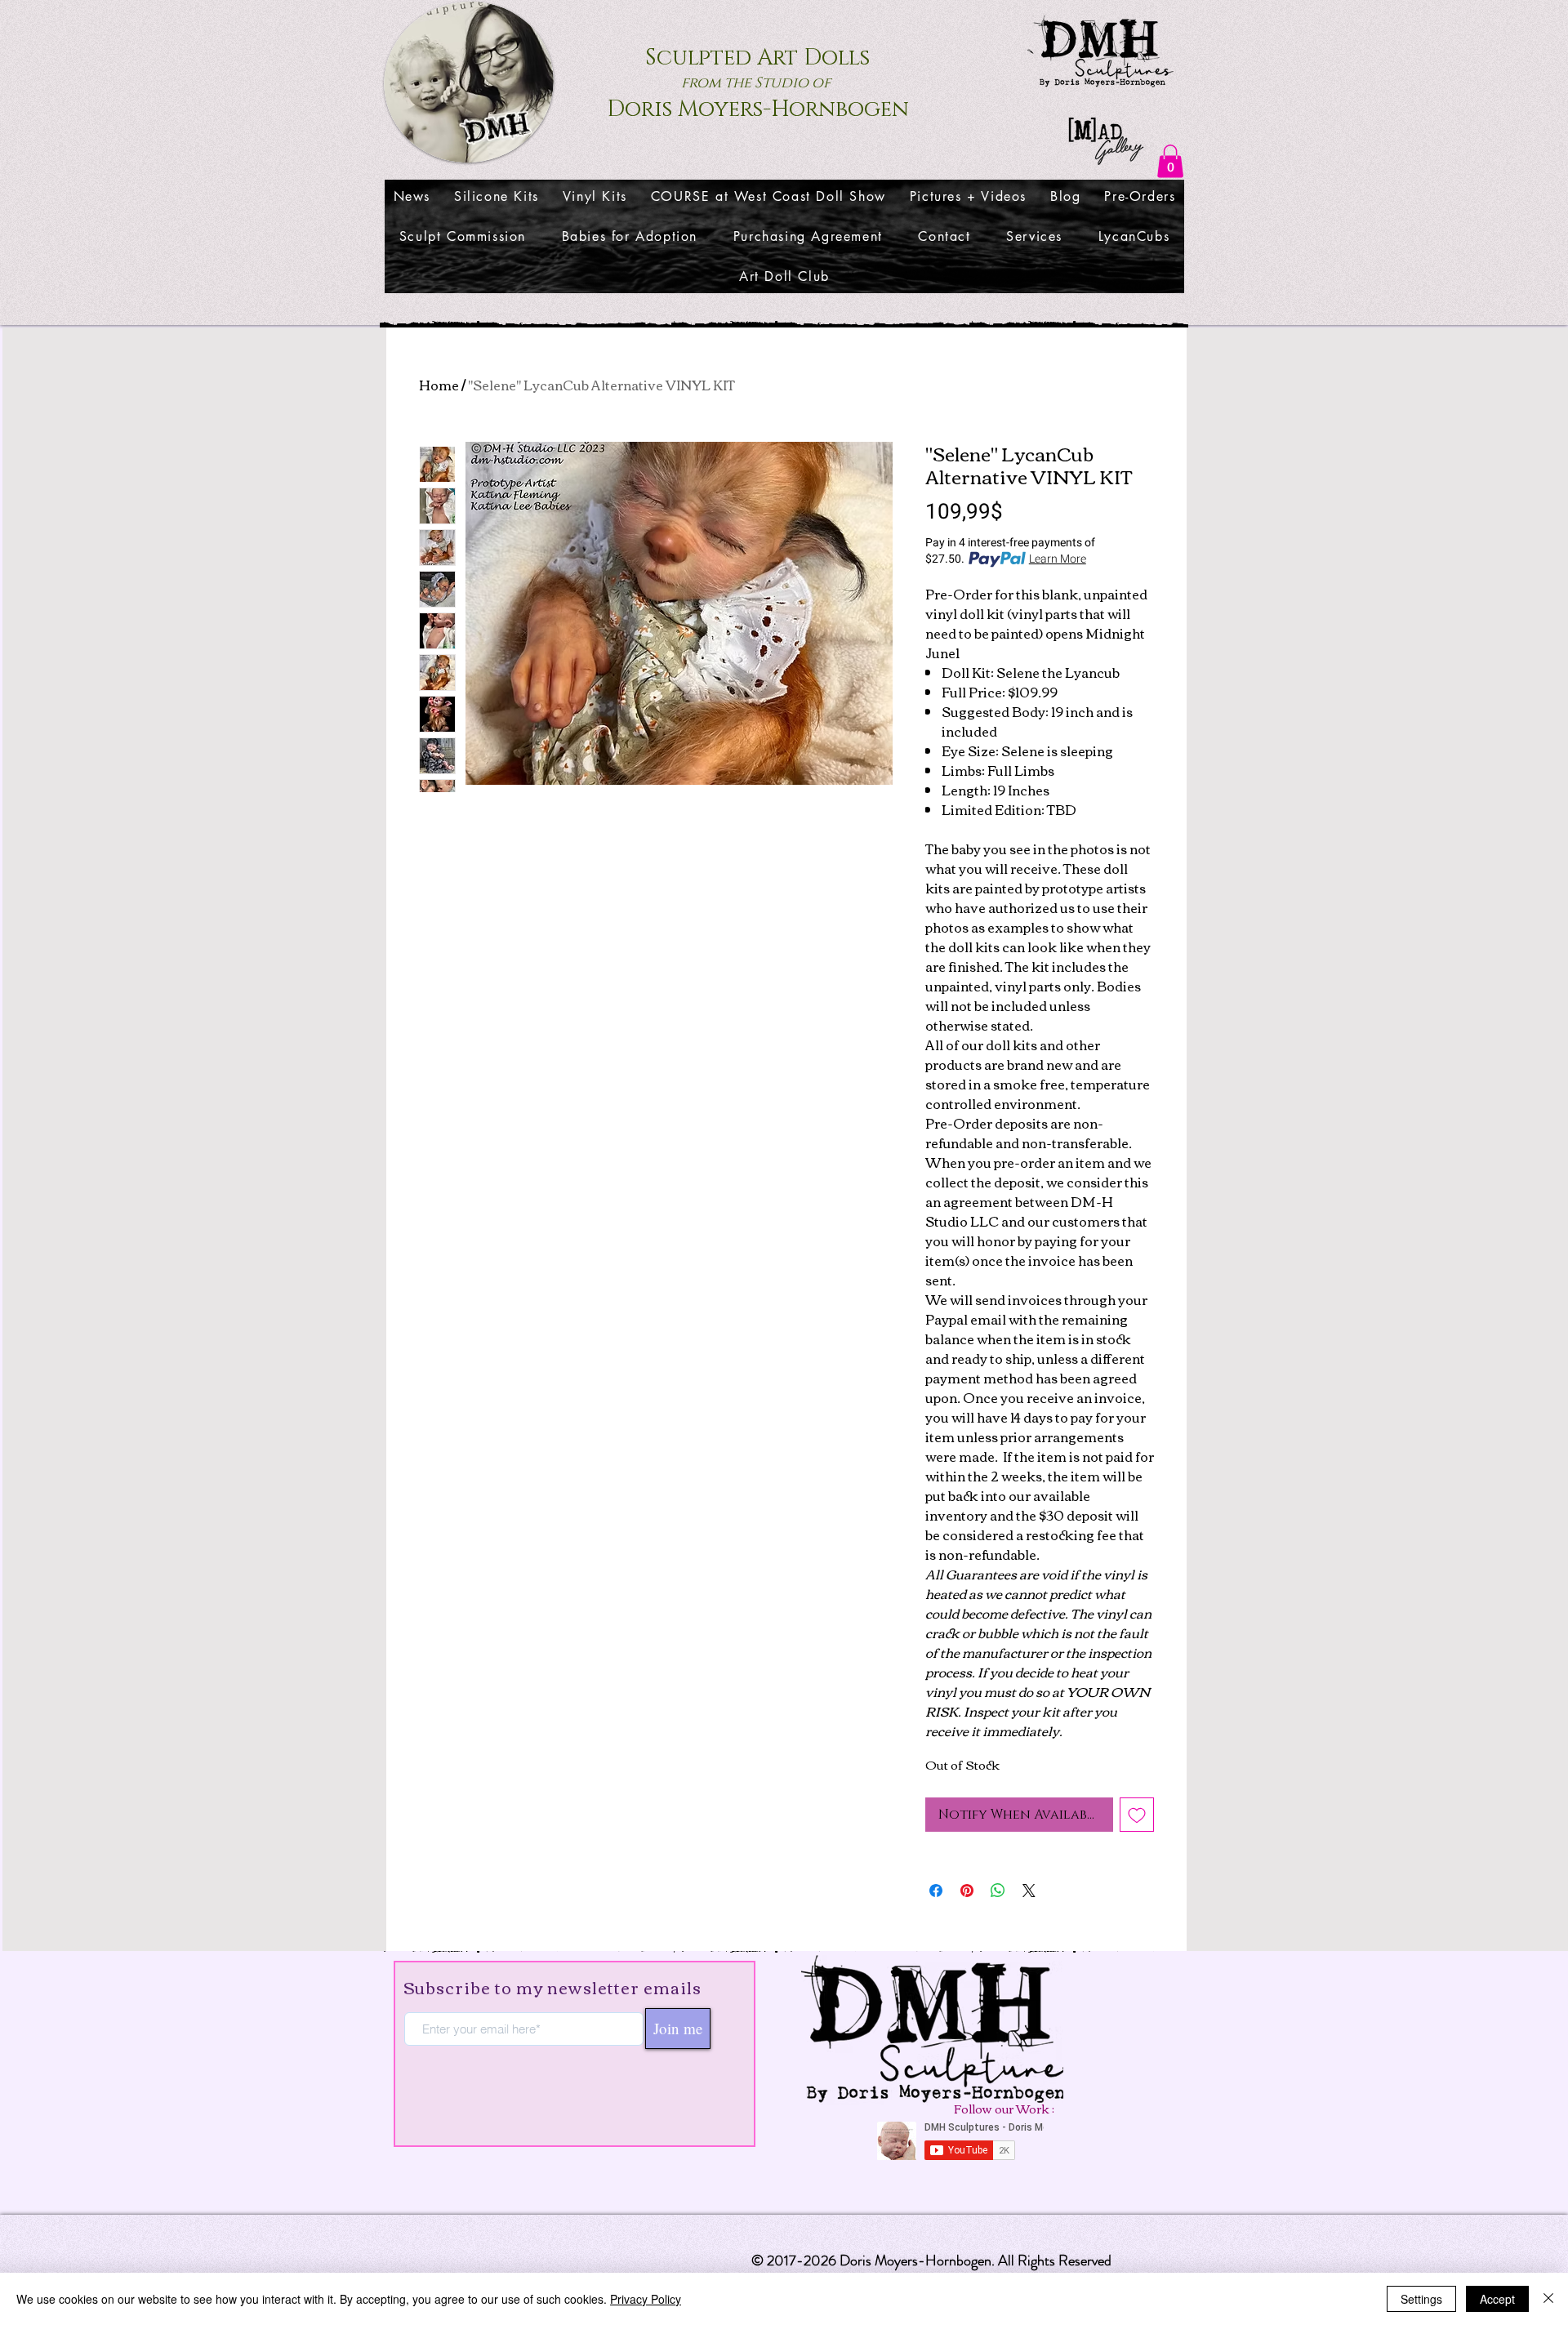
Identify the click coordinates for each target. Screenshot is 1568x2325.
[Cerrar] (1548, 2299)
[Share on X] (1029, 1891)
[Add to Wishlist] (1137, 1815)
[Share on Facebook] (936, 1891)
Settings (1421, 2299)
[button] (1170, 161)
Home (439, 385)
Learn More (1058, 559)
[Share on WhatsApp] (998, 1891)
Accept (1497, 2299)
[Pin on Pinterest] (967, 1891)
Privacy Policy (646, 2299)
